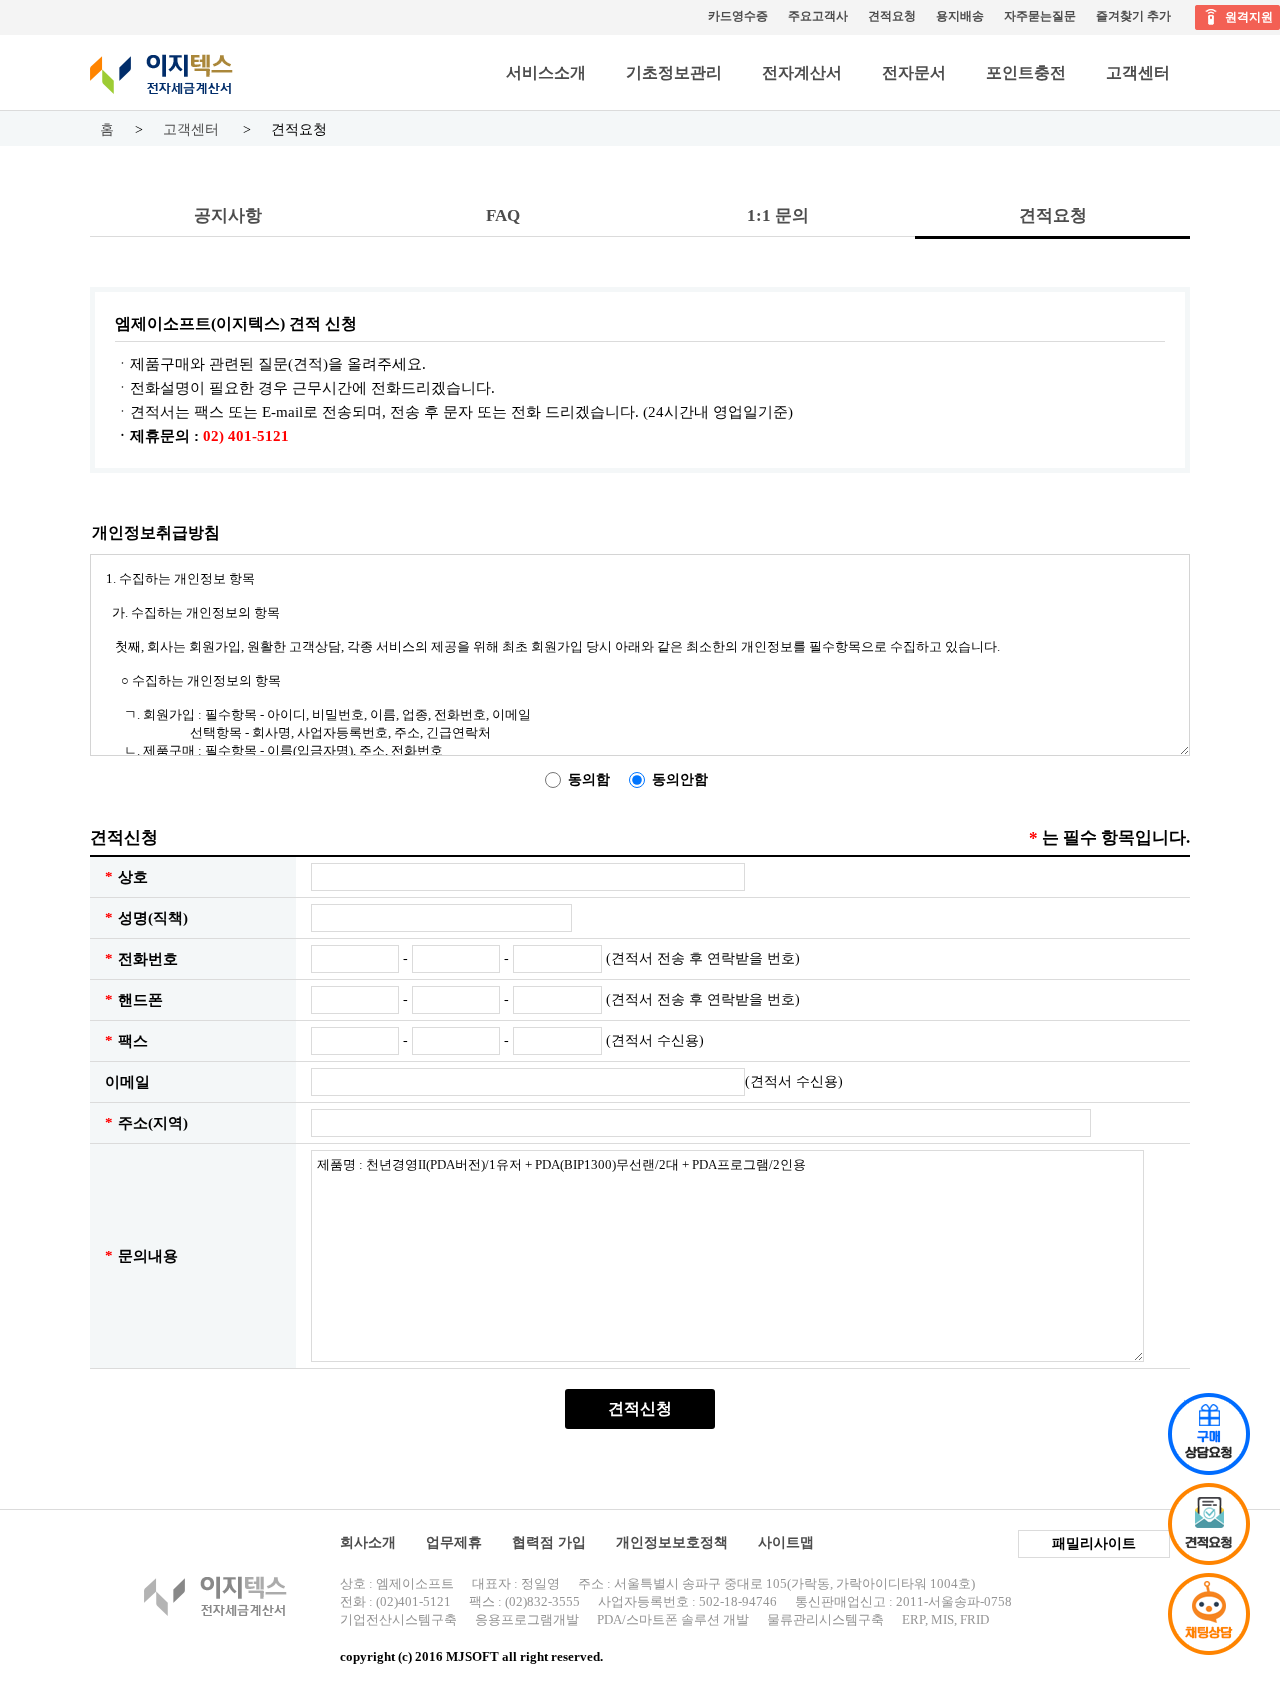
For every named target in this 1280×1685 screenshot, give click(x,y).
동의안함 (680, 779)
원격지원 (1249, 17)
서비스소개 (546, 72)
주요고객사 (818, 16)
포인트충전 (1026, 72)
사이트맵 (786, 1542)
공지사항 (228, 215)
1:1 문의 (778, 215)
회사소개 (368, 1542)
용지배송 (960, 16)
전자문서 (914, 72)
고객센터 (1138, 72)
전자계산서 (802, 72)
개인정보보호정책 (672, 1542)
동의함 (589, 779)
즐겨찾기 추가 (1133, 16)
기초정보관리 (674, 72)
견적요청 (892, 16)
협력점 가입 (549, 1542)
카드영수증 (738, 16)
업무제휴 (454, 1542)
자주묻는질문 (1040, 16)
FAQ (503, 215)
